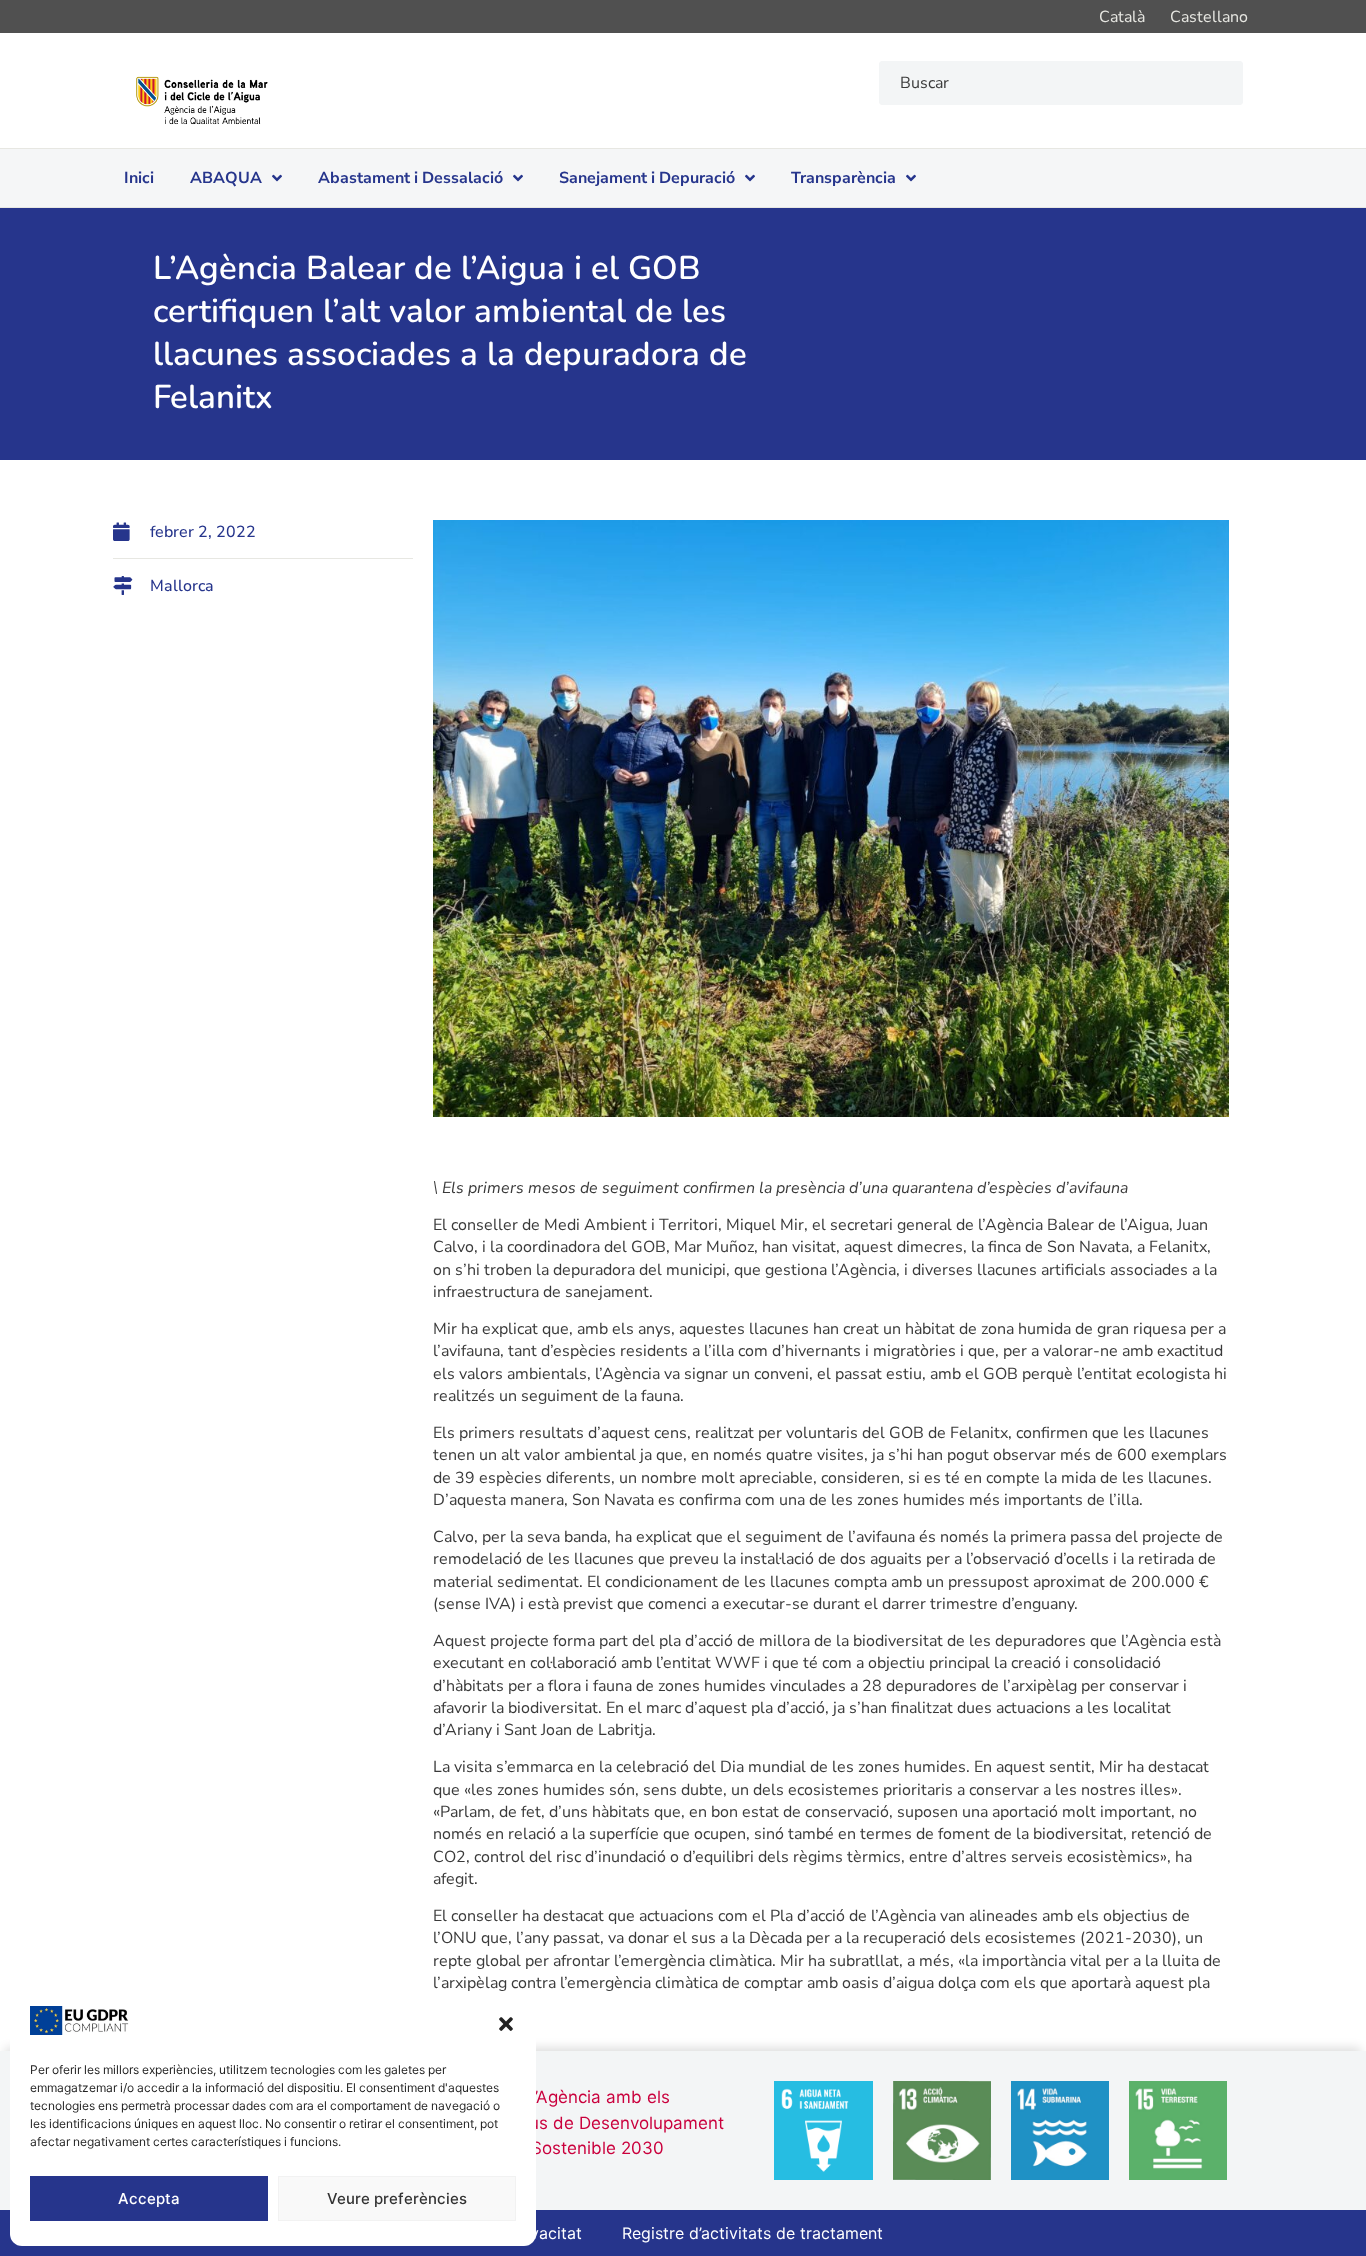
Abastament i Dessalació (410, 178)
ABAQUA (226, 178)
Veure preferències (397, 2198)
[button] (506, 2024)
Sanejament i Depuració (647, 178)
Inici (139, 178)
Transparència (843, 178)
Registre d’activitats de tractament (752, 2233)
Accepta (149, 2198)
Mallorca (182, 586)
